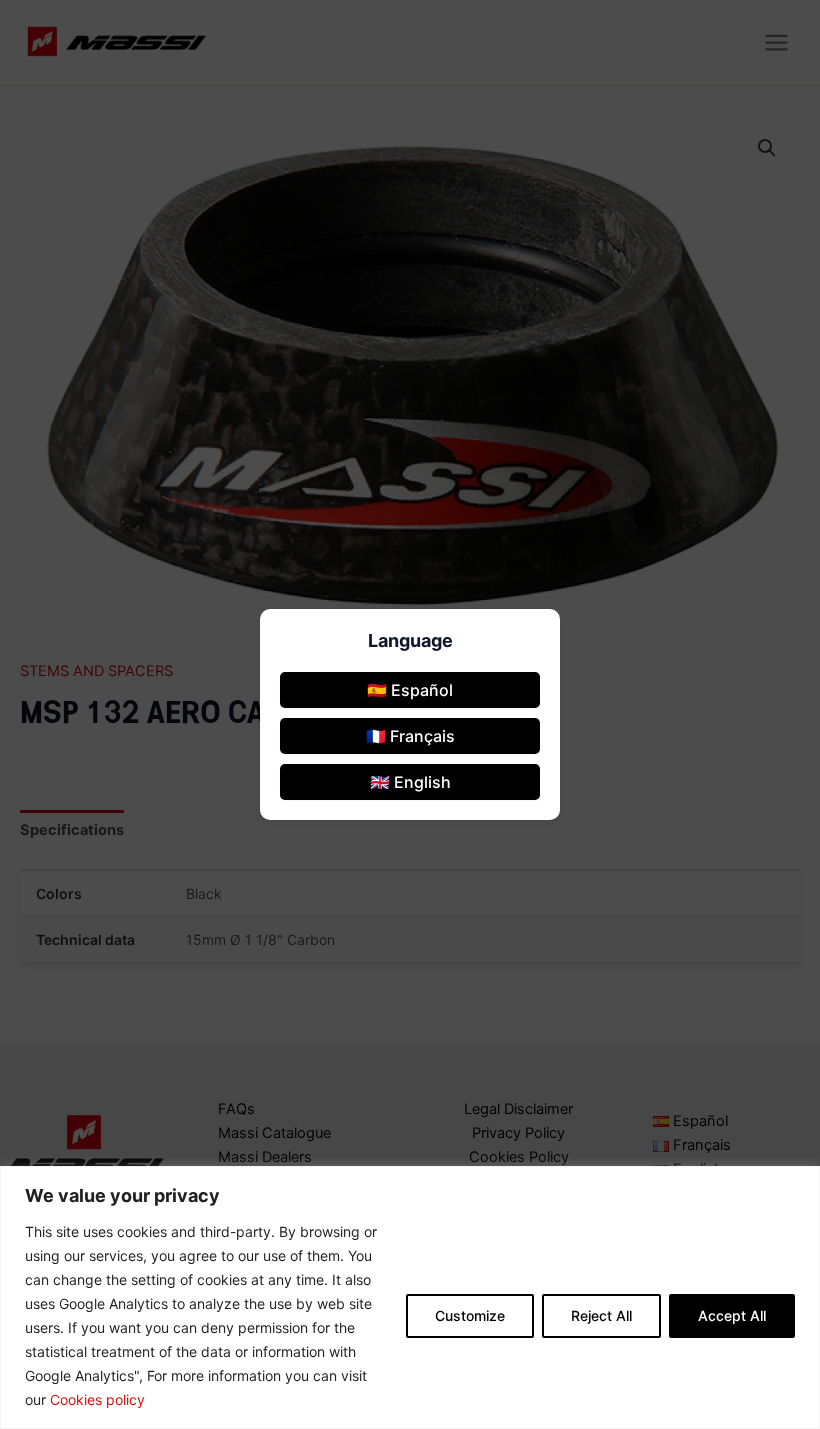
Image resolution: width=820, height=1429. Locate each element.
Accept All (732, 1315)
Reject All (601, 1315)
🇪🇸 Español (410, 690)
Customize (470, 1315)
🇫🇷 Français (410, 736)
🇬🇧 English (410, 782)
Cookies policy (97, 1399)
